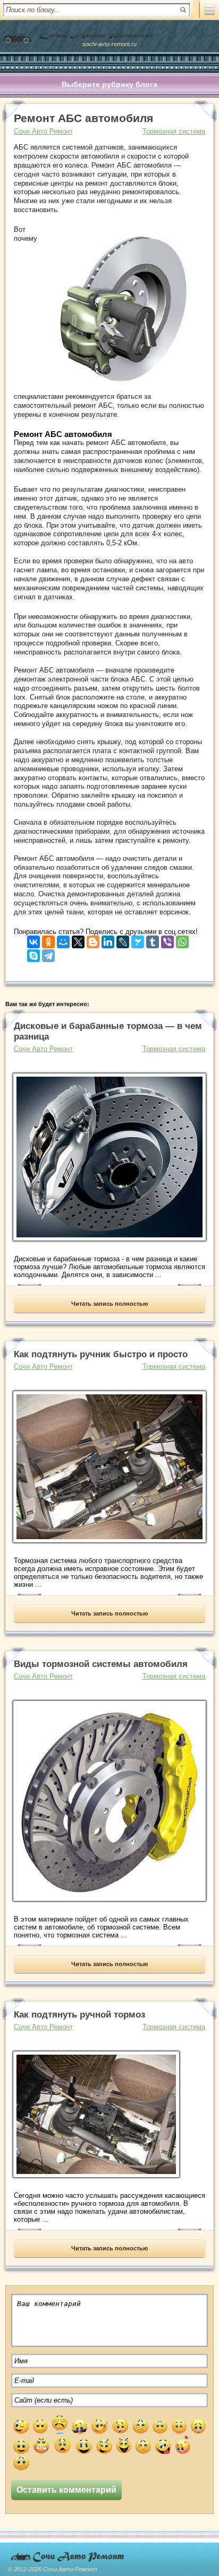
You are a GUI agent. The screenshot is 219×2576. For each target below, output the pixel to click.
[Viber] (167, 940)
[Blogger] (93, 940)
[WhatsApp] (182, 940)
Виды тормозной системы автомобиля (101, 1664)
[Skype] (33, 953)
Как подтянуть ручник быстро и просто (101, 1354)
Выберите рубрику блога (109, 84)
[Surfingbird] (138, 940)
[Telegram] (48, 953)
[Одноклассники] (48, 940)
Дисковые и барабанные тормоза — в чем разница (108, 1031)
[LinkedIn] (108, 940)
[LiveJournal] (123, 940)
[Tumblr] (153, 940)
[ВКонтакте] (33, 940)
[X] (78, 940)
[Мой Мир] (63, 940)
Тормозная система (174, 131)
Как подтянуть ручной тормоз (79, 2015)
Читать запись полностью (109, 1304)
